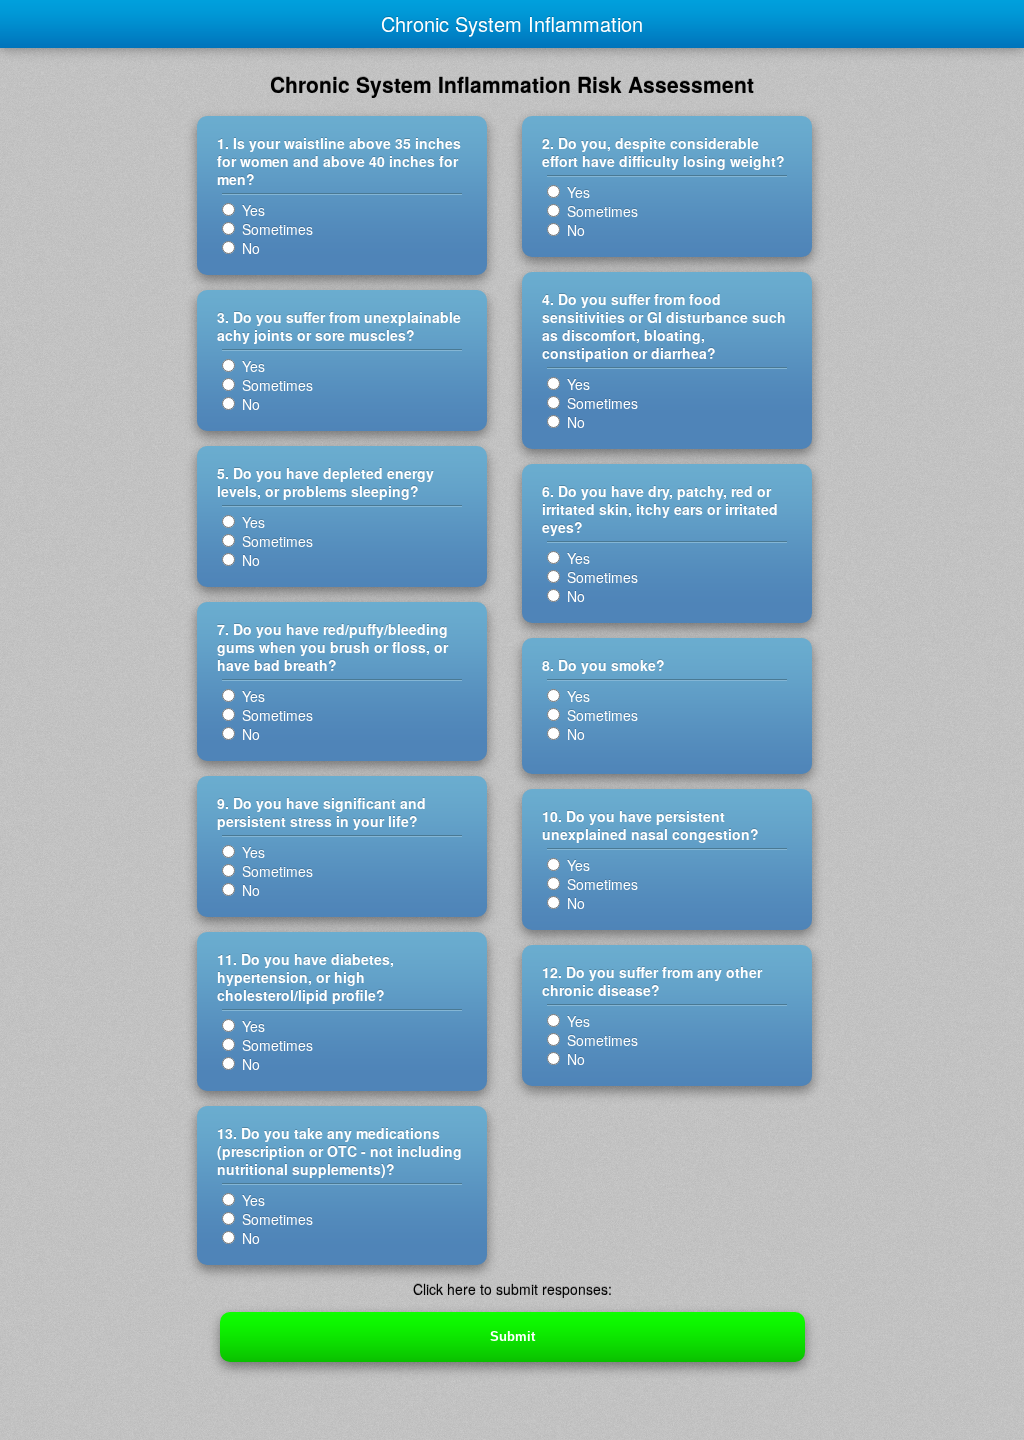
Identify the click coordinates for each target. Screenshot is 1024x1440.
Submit (512, 1336)
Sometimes (275, 229)
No (249, 248)
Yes (251, 210)
